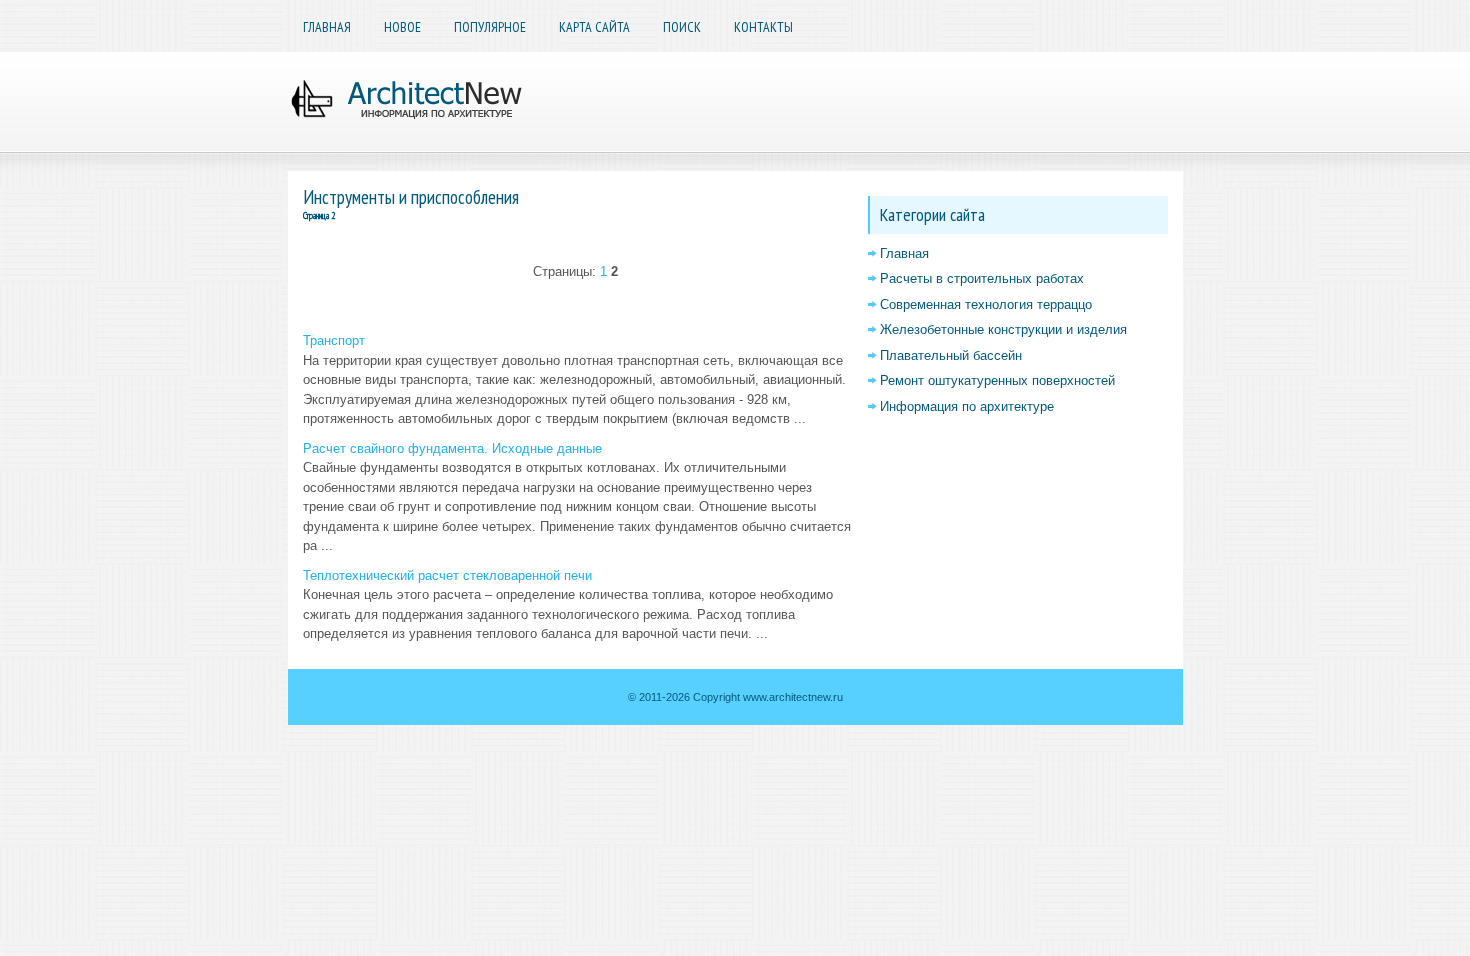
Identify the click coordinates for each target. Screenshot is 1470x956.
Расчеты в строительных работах (982, 278)
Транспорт (334, 340)
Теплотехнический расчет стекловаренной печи (447, 575)
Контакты (763, 27)
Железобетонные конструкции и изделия (1003, 329)
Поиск (682, 27)
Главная (327, 27)
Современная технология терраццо (986, 304)
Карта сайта (594, 27)
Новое (402, 27)
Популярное (490, 27)
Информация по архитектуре (967, 406)
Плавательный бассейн (951, 355)
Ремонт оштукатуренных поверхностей (997, 380)
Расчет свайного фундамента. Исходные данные (452, 448)
